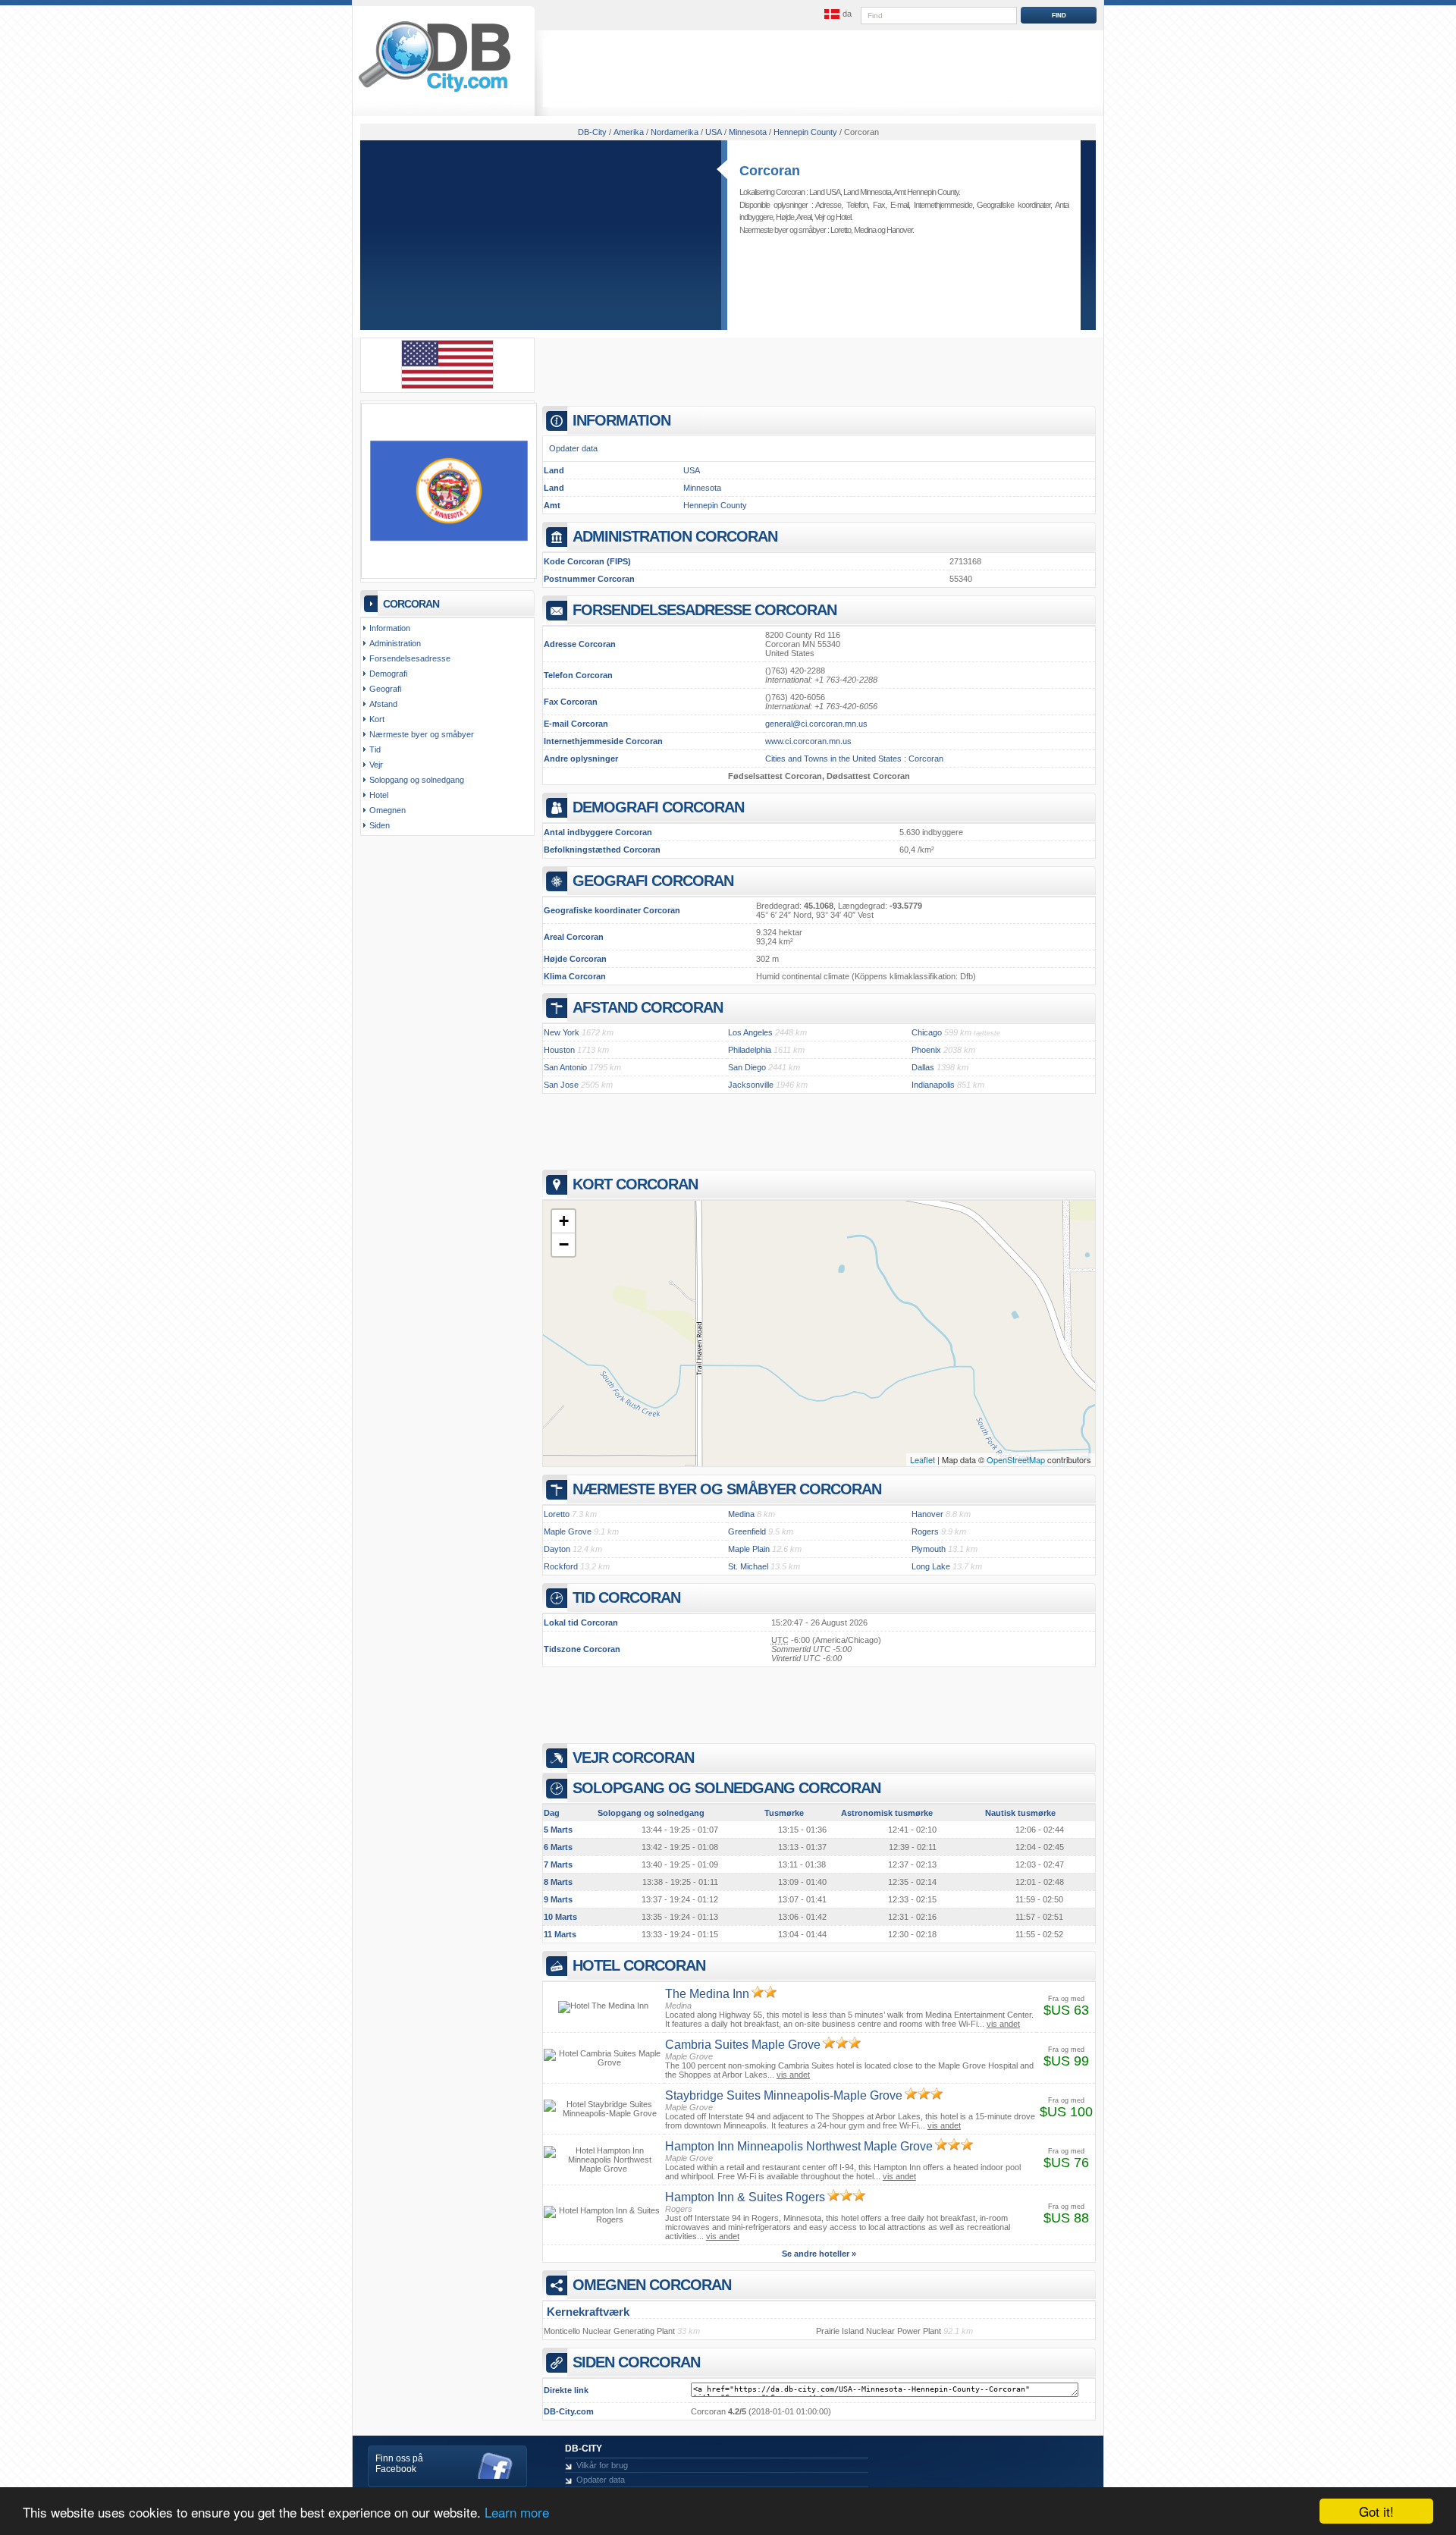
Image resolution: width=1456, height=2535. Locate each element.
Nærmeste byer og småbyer (422, 734)
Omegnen (388, 810)
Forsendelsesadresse (410, 658)
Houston (559, 1050)
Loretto (841, 230)
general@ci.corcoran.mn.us (816, 724)
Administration (395, 643)
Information (390, 628)
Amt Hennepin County (926, 192)
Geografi (385, 689)
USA (692, 470)
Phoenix (926, 1050)
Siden (380, 825)
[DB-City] (435, 92)
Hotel (843, 217)
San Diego (747, 1067)
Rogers (925, 1531)
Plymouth (929, 1549)
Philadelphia (750, 1050)
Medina (865, 230)
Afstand (383, 704)
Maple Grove (568, 1531)
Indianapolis (933, 1085)
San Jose (561, 1085)
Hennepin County (715, 505)
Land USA (825, 192)
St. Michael (748, 1566)
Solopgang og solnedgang (417, 780)
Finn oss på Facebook (399, 2464)
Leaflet (923, 1459)
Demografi (388, 674)
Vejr (820, 217)
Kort (377, 719)
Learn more (517, 2512)
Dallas (923, 1067)
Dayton (557, 1549)
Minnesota (702, 488)
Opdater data (573, 448)
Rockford (561, 1566)
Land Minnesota (867, 192)
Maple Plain (749, 1549)
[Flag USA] (447, 386)
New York (562, 1032)
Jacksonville (751, 1085)
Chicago (927, 1032)
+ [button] (564, 1221)
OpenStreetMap (1016, 1459)
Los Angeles (750, 1032)
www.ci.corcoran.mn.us (808, 741)
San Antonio (565, 1067)
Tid (375, 749)
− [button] (564, 1244)
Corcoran (770, 171)
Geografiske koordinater (1014, 205)
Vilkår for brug (602, 2465)
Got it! (1376, 2511)
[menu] (836, 14)
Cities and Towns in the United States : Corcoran (854, 759)
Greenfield (747, 1531)
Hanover (899, 230)
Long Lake (931, 1566)
